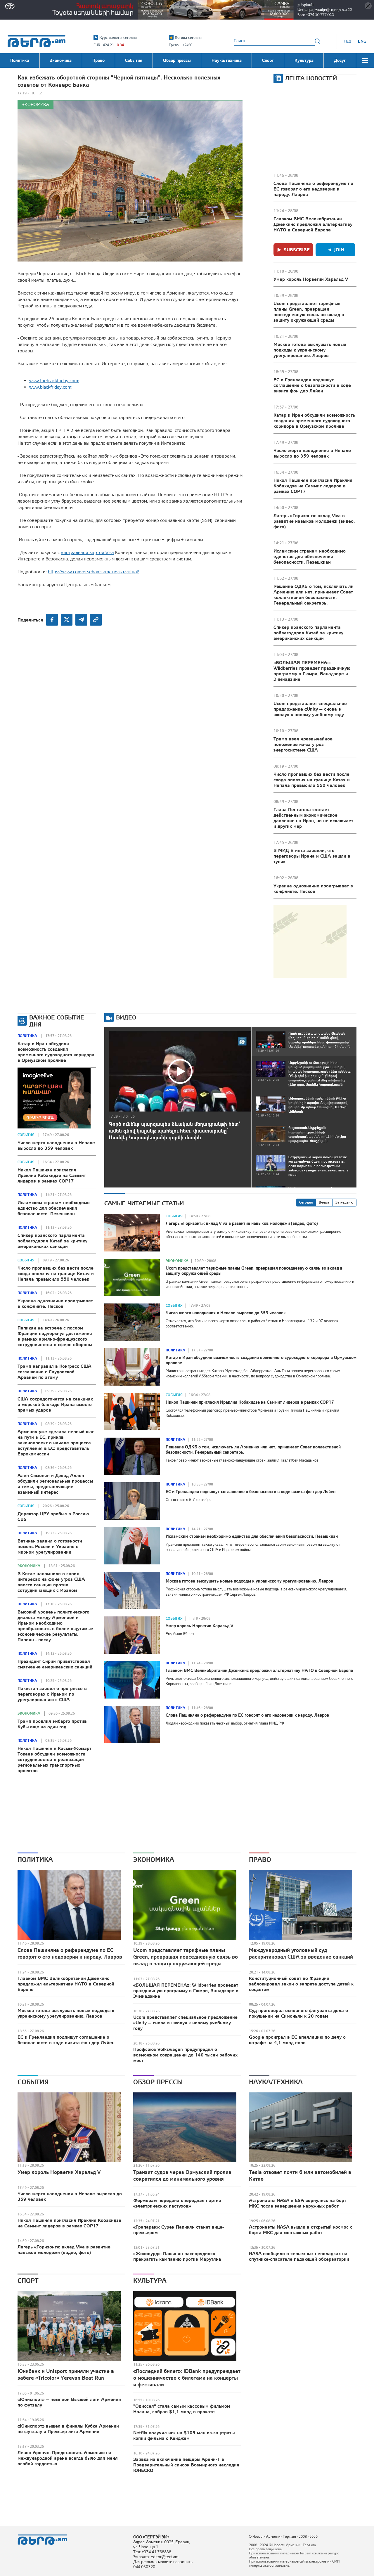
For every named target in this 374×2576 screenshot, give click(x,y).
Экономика (36, 104)
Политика (27, 1036)
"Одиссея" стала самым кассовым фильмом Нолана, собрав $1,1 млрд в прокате (182, 2409)
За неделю (344, 1202)
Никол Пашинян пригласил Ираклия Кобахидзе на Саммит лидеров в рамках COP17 (313, 486)
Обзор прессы (158, 2082)
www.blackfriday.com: (51, 387)
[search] (318, 41)
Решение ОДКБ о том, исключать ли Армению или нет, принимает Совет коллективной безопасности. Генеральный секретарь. (314, 594)
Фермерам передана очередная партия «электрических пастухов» (177, 2203)
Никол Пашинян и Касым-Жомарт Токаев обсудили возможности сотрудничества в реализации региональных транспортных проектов (54, 1759)
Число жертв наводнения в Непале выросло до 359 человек (312, 453)
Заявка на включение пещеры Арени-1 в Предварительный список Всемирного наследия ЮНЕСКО (186, 2465)
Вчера (324, 1202)
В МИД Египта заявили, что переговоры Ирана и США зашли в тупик (312, 856)
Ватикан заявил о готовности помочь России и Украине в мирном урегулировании (50, 1546)
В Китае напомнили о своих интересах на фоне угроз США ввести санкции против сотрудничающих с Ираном (51, 1582)
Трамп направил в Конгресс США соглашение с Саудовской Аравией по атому (54, 1372)
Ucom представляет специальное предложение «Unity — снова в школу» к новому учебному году (310, 709)
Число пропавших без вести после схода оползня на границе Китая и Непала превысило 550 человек (312, 780)
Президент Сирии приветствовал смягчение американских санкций (55, 1664)
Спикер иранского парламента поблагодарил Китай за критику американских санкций (308, 633)
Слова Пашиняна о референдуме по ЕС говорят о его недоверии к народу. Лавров (313, 189)
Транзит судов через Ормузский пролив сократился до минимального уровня (182, 2175)
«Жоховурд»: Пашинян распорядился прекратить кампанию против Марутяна (177, 2256)
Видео (126, 1017)
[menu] (365, 60)
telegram (81, 620)
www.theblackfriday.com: (54, 380)
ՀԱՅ (347, 41)
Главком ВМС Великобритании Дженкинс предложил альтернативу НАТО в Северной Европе (313, 224)
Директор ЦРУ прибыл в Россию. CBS (54, 1516)
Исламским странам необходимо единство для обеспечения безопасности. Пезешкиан (310, 556)
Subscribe (297, 250)
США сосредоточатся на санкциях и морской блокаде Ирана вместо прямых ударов (55, 1404)
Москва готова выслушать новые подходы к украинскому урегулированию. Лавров (310, 350)
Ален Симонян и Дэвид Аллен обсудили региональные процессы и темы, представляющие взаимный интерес (55, 1484)
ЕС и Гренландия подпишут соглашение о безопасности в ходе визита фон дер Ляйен (312, 385)
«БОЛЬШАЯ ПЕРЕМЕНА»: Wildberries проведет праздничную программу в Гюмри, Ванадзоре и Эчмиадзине (312, 671)
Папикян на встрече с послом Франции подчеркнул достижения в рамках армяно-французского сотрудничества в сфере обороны (55, 1336)
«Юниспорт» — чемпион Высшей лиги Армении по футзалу (69, 2402)
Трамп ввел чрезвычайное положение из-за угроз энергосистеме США (303, 744)
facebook (52, 620)
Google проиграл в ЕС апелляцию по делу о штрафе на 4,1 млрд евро (297, 2040)
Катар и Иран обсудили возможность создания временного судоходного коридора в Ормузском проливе (314, 420)
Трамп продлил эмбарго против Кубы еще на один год (52, 1724)
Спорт (28, 2281)
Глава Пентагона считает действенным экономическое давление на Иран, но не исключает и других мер (313, 818)
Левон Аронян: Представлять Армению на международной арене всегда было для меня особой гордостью (68, 2458)
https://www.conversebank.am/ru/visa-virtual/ (93, 572)
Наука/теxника (276, 2082)
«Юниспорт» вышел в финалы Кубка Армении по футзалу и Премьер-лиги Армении (68, 2429)
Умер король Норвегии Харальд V (311, 279)
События (26, 1135)
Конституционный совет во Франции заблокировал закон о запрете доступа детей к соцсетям (301, 1984)
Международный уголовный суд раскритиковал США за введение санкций (301, 1953)
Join (339, 250)
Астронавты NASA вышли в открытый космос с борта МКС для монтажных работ (301, 2230)
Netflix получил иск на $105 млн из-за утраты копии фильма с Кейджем (184, 2435)
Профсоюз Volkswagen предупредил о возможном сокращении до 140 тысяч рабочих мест (185, 2055)
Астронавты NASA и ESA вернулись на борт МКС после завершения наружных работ (298, 2203)
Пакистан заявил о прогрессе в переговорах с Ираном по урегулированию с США (52, 1694)
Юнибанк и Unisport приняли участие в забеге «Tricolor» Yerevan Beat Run (66, 2374)
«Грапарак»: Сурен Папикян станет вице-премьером (179, 2230)
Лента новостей (311, 78)
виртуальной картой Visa (87, 552)
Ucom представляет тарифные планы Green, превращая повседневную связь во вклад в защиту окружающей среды (309, 312)
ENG (362, 41)
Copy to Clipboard (96, 620)
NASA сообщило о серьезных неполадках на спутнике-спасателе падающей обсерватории (299, 2256)
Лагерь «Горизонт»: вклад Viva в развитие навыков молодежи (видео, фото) (314, 521)
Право (260, 1860)
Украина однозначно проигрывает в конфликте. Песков (313, 888)
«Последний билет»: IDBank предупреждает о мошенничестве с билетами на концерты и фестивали (187, 2378)
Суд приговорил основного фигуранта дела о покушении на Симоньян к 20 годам (298, 2013)
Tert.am (37, 41)
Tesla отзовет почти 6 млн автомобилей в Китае (300, 2175)
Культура (150, 2281)
